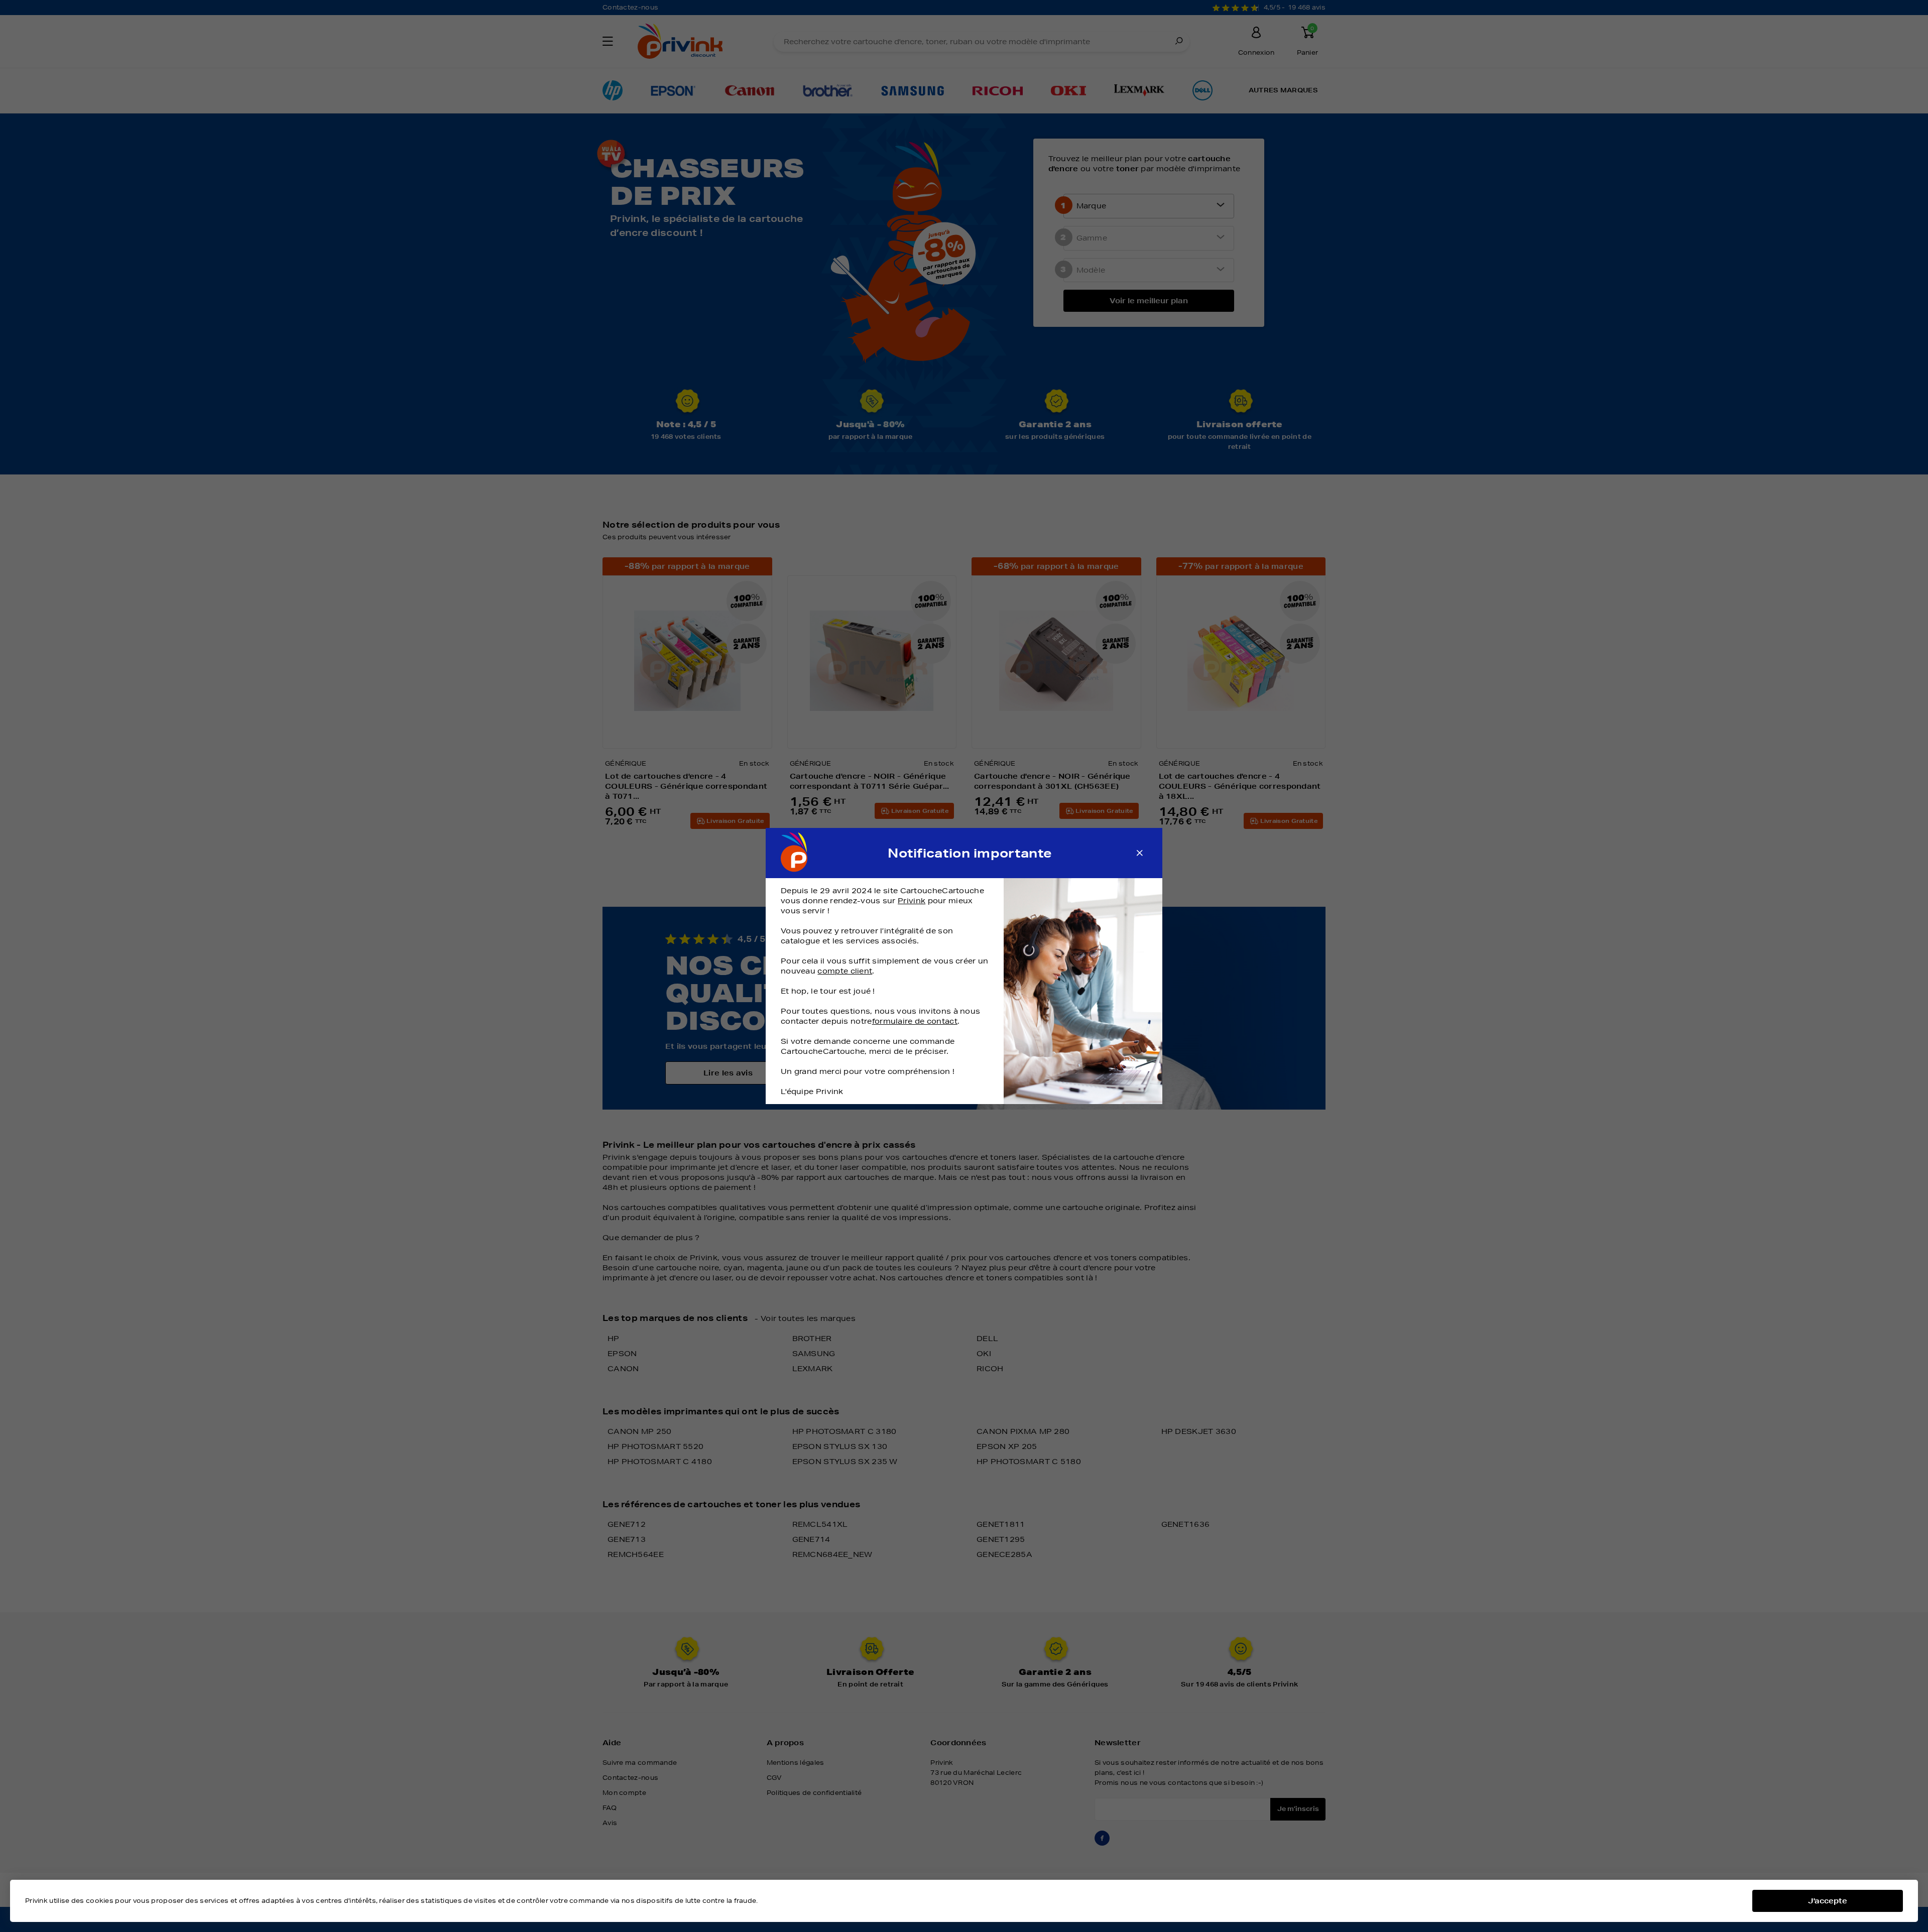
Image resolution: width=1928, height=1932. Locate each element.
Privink (912, 901)
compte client (845, 971)
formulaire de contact (915, 1021)
